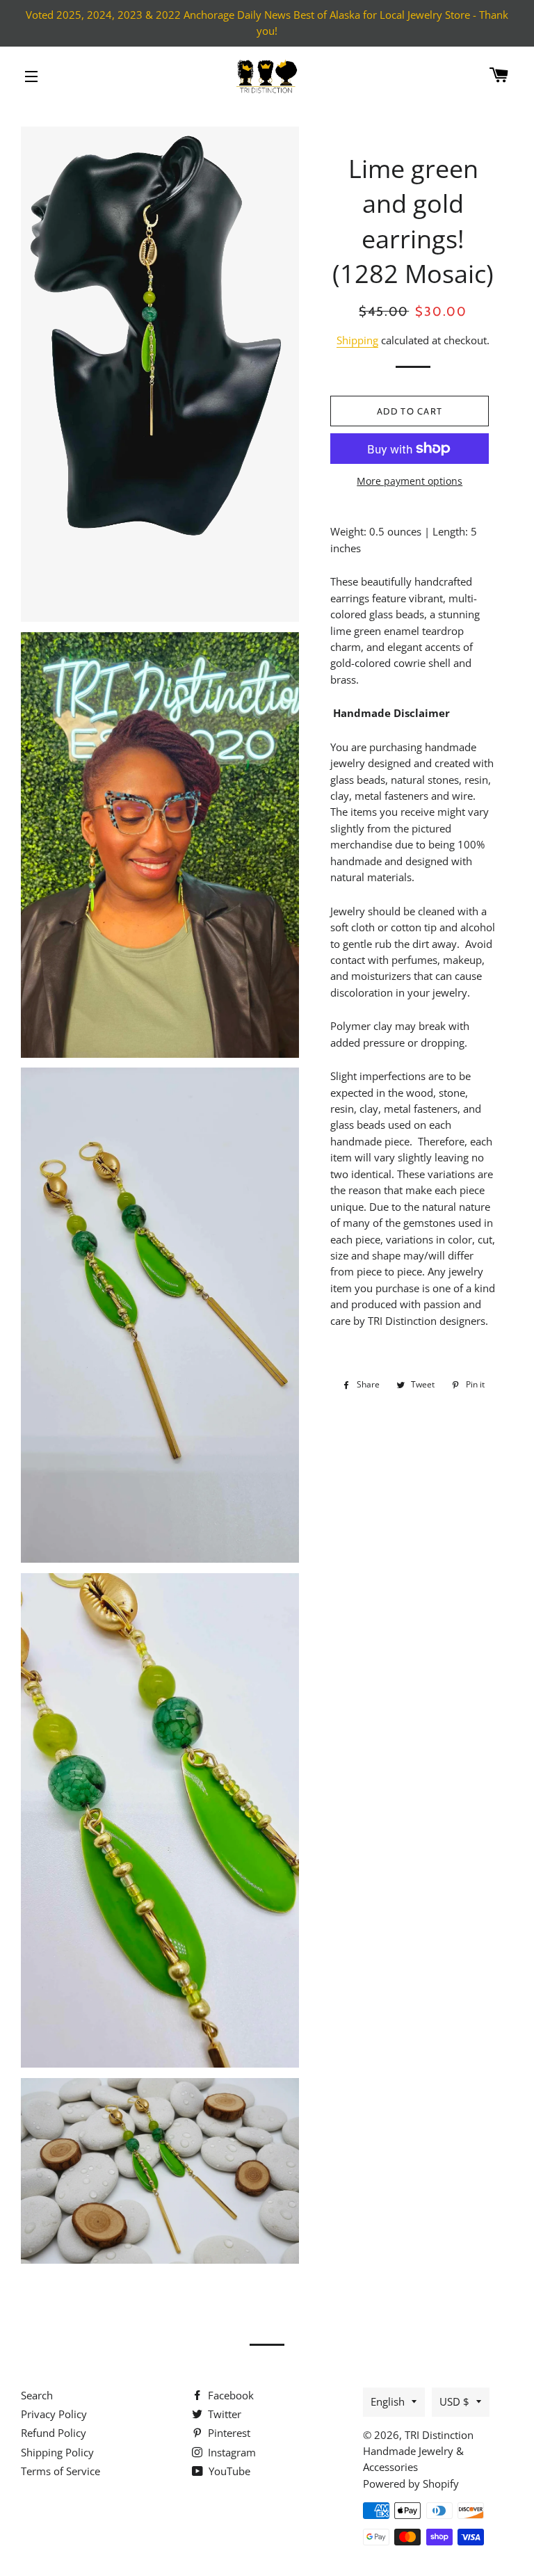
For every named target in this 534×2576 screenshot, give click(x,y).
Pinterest (228, 2433)
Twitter (223, 2414)
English (388, 2401)
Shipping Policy (57, 2452)
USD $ (454, 2401)
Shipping (357, 340)
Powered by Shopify (411, 2484)
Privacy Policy (54, 2414)
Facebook (229, 2395)
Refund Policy (54, 2433)
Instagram (230, 2452)
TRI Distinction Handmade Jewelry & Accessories (418, 2451)
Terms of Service (60, 2471)
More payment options (410, 481)
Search (37, 2395)
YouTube (228, 2471)
